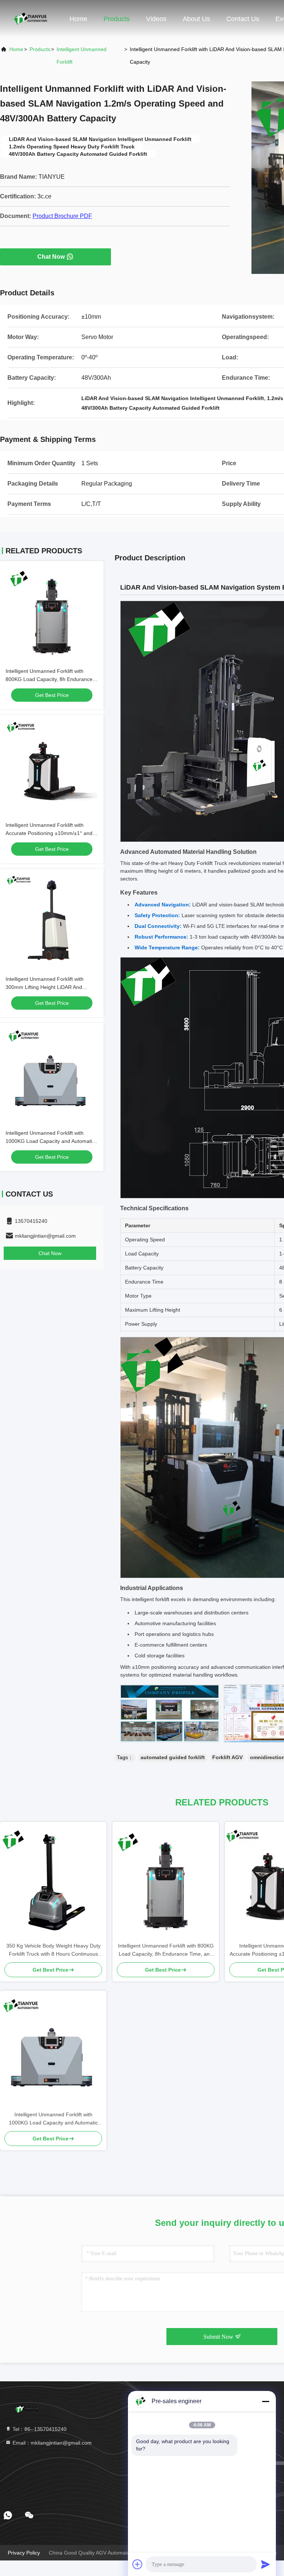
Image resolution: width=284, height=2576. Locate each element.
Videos (156, 19)
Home (78, 19)
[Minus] (266, 2401)
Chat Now (51, 257)
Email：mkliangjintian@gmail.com (51, 2443)
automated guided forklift (173, 1757)
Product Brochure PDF (62, 216)
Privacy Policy (24, 2553)
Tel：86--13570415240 (39, 2429)
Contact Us (243, 19)
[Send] (266, 2564)
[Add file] (138, 2564)
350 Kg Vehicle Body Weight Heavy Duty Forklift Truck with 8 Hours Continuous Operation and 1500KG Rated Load (53, 1950)
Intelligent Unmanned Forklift (82, 56)
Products (117, 19)
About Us (196, 19)
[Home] (30, 19)
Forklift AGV (227, 1757)
